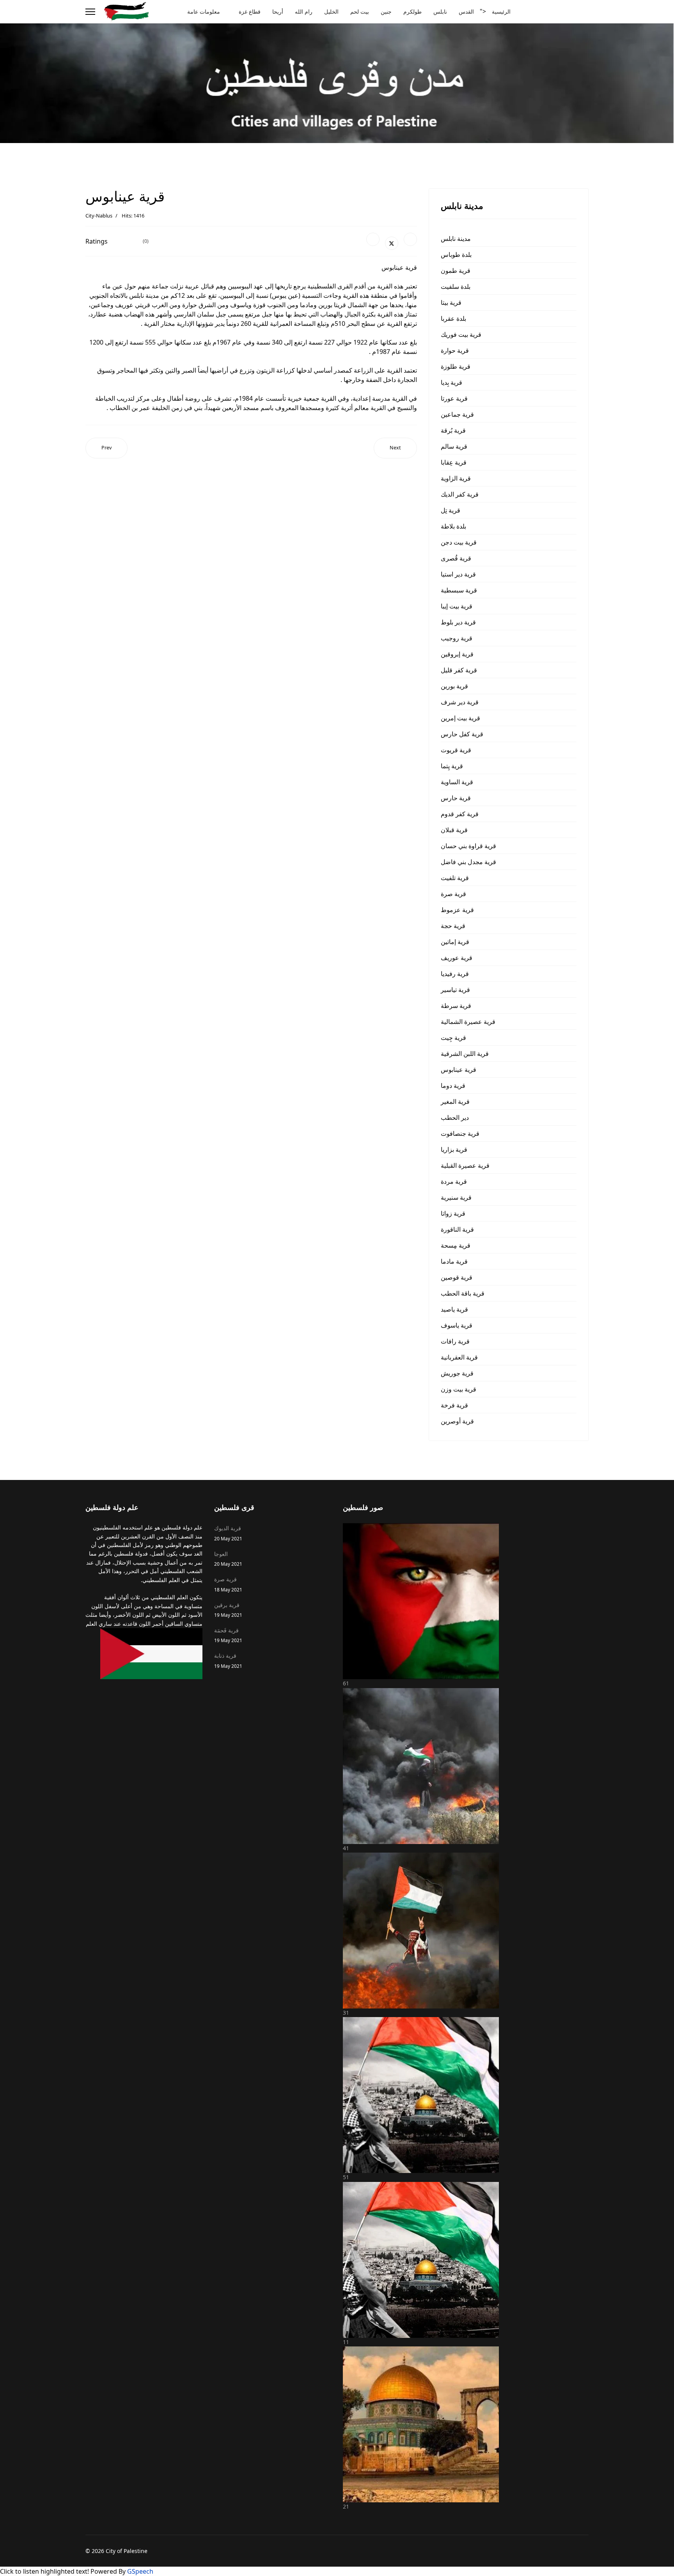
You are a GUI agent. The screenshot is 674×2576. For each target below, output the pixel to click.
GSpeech (140, 2571)
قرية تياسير (455, 990)
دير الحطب (455, 1117)
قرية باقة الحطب (463, 1293)
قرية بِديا (451, 382)
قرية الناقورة (457, 1229)
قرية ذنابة (228, 1660)
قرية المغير (455, 1101)
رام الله (304, 11)
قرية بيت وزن (458, 1389)
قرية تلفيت (455, 878)
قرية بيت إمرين (460, 718)
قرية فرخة (454, 1405)
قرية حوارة (455, 350)
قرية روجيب (457, 638)
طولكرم (412, 11)
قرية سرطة (456, 1006)
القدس (466, 11)
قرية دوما (453, 1086)
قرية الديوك (228, 1533)
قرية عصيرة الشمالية (468, 1022)
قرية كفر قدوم (460, 814)
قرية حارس (456, 798)
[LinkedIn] (410, 239)
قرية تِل (451, 510)
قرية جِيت (453, 1038)
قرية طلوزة (456, 366)
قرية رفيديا (455, 974)
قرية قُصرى (456, 558)
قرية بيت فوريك (461, 334)
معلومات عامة (204, 11)
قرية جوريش (457, 1373)
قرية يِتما (452, 766)
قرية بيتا (451, 302)
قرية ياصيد (454, 1309)
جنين (386, 11)
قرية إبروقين (457, 654)
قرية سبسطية (459, 590)
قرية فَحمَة (228, 1635)
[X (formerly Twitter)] (392, 243)
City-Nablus (99, 216)
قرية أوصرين (457, 1421)
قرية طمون (456, 271)
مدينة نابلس (456, 239)
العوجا (228, 1559)
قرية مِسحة (456, 1245)
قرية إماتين (455, 942)
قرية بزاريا (454, 1149)
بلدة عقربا (453, 318)
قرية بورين (454, 686)
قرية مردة (454, 1181)
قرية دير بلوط (458, 622)
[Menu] (90, 12)
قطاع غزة (250, 11)
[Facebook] (373, 239)
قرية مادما (454, 1261)
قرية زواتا (453, 1213)
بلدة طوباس (456, 255)
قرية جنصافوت (460, 1133)
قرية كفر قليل (459, 670)
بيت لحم (360, 11)
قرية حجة (453, 926)
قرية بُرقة (453, 430)
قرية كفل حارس (462, 734)
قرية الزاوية (456, 478)
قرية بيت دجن (459, 542)
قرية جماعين (457, 414)
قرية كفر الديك (460, 494)
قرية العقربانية (459, 1357)
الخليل (331, 11)
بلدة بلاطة (453, 526)
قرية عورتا (454, 398)
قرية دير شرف (460, 702)
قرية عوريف (457, 958)
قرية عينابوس (458, 1070)
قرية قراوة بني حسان (468, 846)
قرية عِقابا (454, 462)
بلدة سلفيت (456, 286)
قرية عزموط (457, 910)
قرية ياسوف (457, 1325)
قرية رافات (455, 1341)
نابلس (440, 11)
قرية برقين (228, 1610)
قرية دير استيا (458, 574)
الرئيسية (501, 11)
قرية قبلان (454, 830)
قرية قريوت (456, 750)
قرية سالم (454, 446)
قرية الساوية (457, 782)
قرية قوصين (457, 1277)
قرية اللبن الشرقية (465, 1054)
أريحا (278, 11)
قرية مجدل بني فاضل (468, 862)
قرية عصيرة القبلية (465, 1165)
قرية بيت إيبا (457, 606)
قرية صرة (453, 894)
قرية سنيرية (456, 1197)
